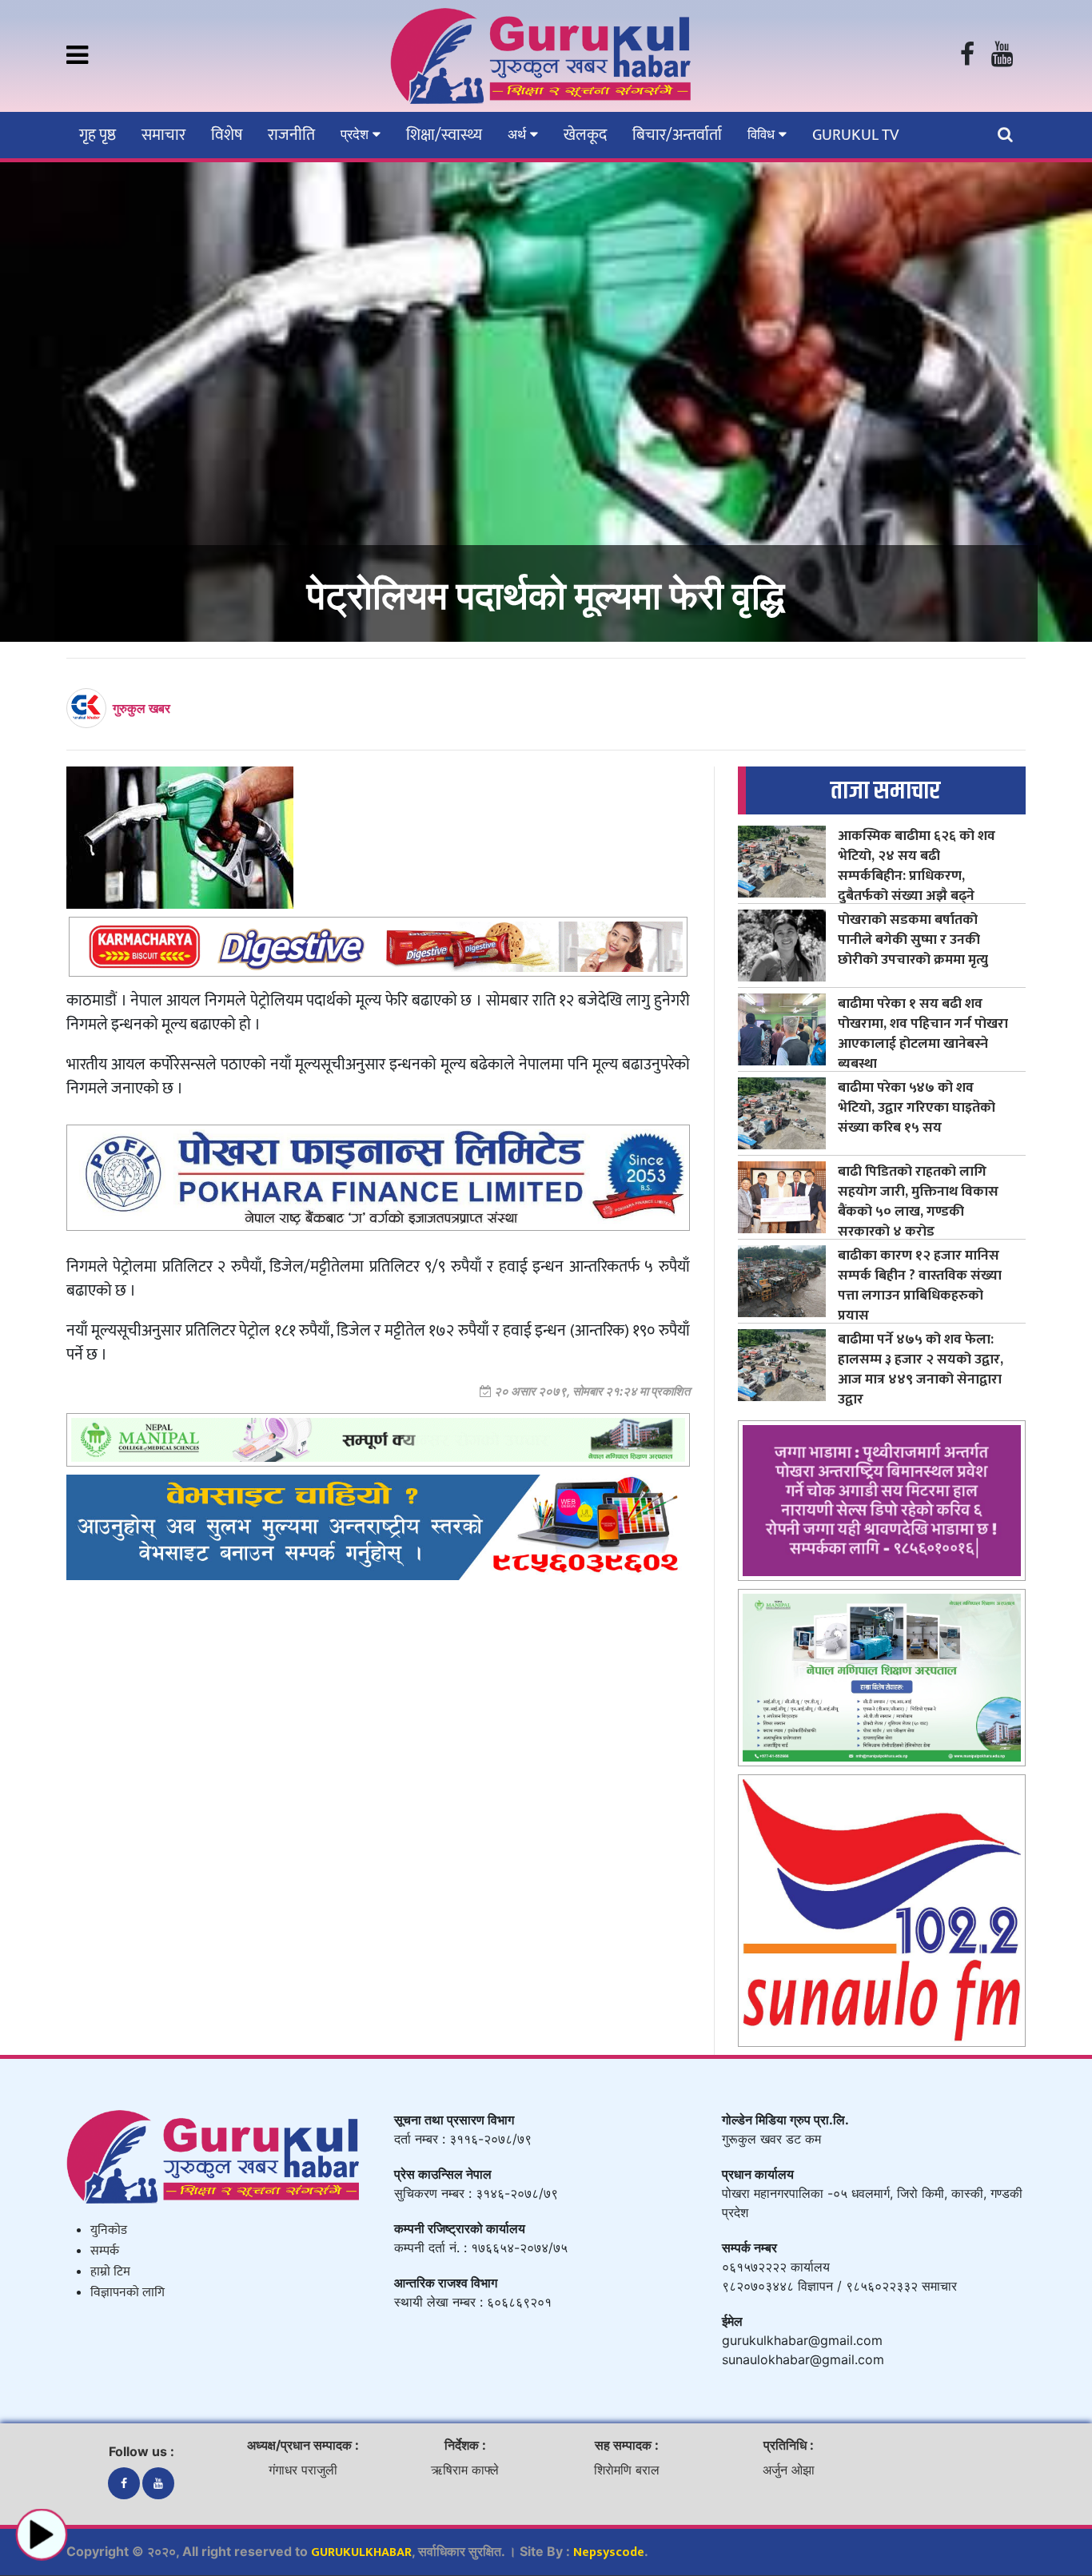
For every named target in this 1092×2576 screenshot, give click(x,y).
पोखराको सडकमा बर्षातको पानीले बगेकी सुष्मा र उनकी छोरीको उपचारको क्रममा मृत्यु (913, 940)
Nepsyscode (609, 2552)
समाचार (163, 135)
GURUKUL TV (855, 135)
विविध (763, 134)
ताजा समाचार (885, 791)
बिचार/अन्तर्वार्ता (677, 135)
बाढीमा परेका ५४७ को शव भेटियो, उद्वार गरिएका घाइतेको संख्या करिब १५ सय (917, 1107)
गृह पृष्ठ (98, 135)
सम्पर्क (105, 2251)
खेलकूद (585, 135)
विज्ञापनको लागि (128, 2293)
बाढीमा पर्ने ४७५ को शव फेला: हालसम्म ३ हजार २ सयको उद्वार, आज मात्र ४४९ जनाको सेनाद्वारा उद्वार (921, 1369)
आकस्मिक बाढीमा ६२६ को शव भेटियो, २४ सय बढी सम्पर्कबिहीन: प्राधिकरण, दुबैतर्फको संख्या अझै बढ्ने (917, 866)
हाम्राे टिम (110, 2272)
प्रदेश (357, 134)
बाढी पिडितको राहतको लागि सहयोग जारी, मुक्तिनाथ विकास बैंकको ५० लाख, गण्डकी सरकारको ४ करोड (918, 1201)
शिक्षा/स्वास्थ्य (444, 135)
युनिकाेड (109, 2230)
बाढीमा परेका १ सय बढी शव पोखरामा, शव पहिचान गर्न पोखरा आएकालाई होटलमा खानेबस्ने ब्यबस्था (923, 1033)
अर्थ (519, 134)
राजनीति (291, 135)
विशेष (227, 135)
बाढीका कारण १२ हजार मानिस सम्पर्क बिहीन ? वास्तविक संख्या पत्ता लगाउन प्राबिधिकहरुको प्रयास (920, 1285)
